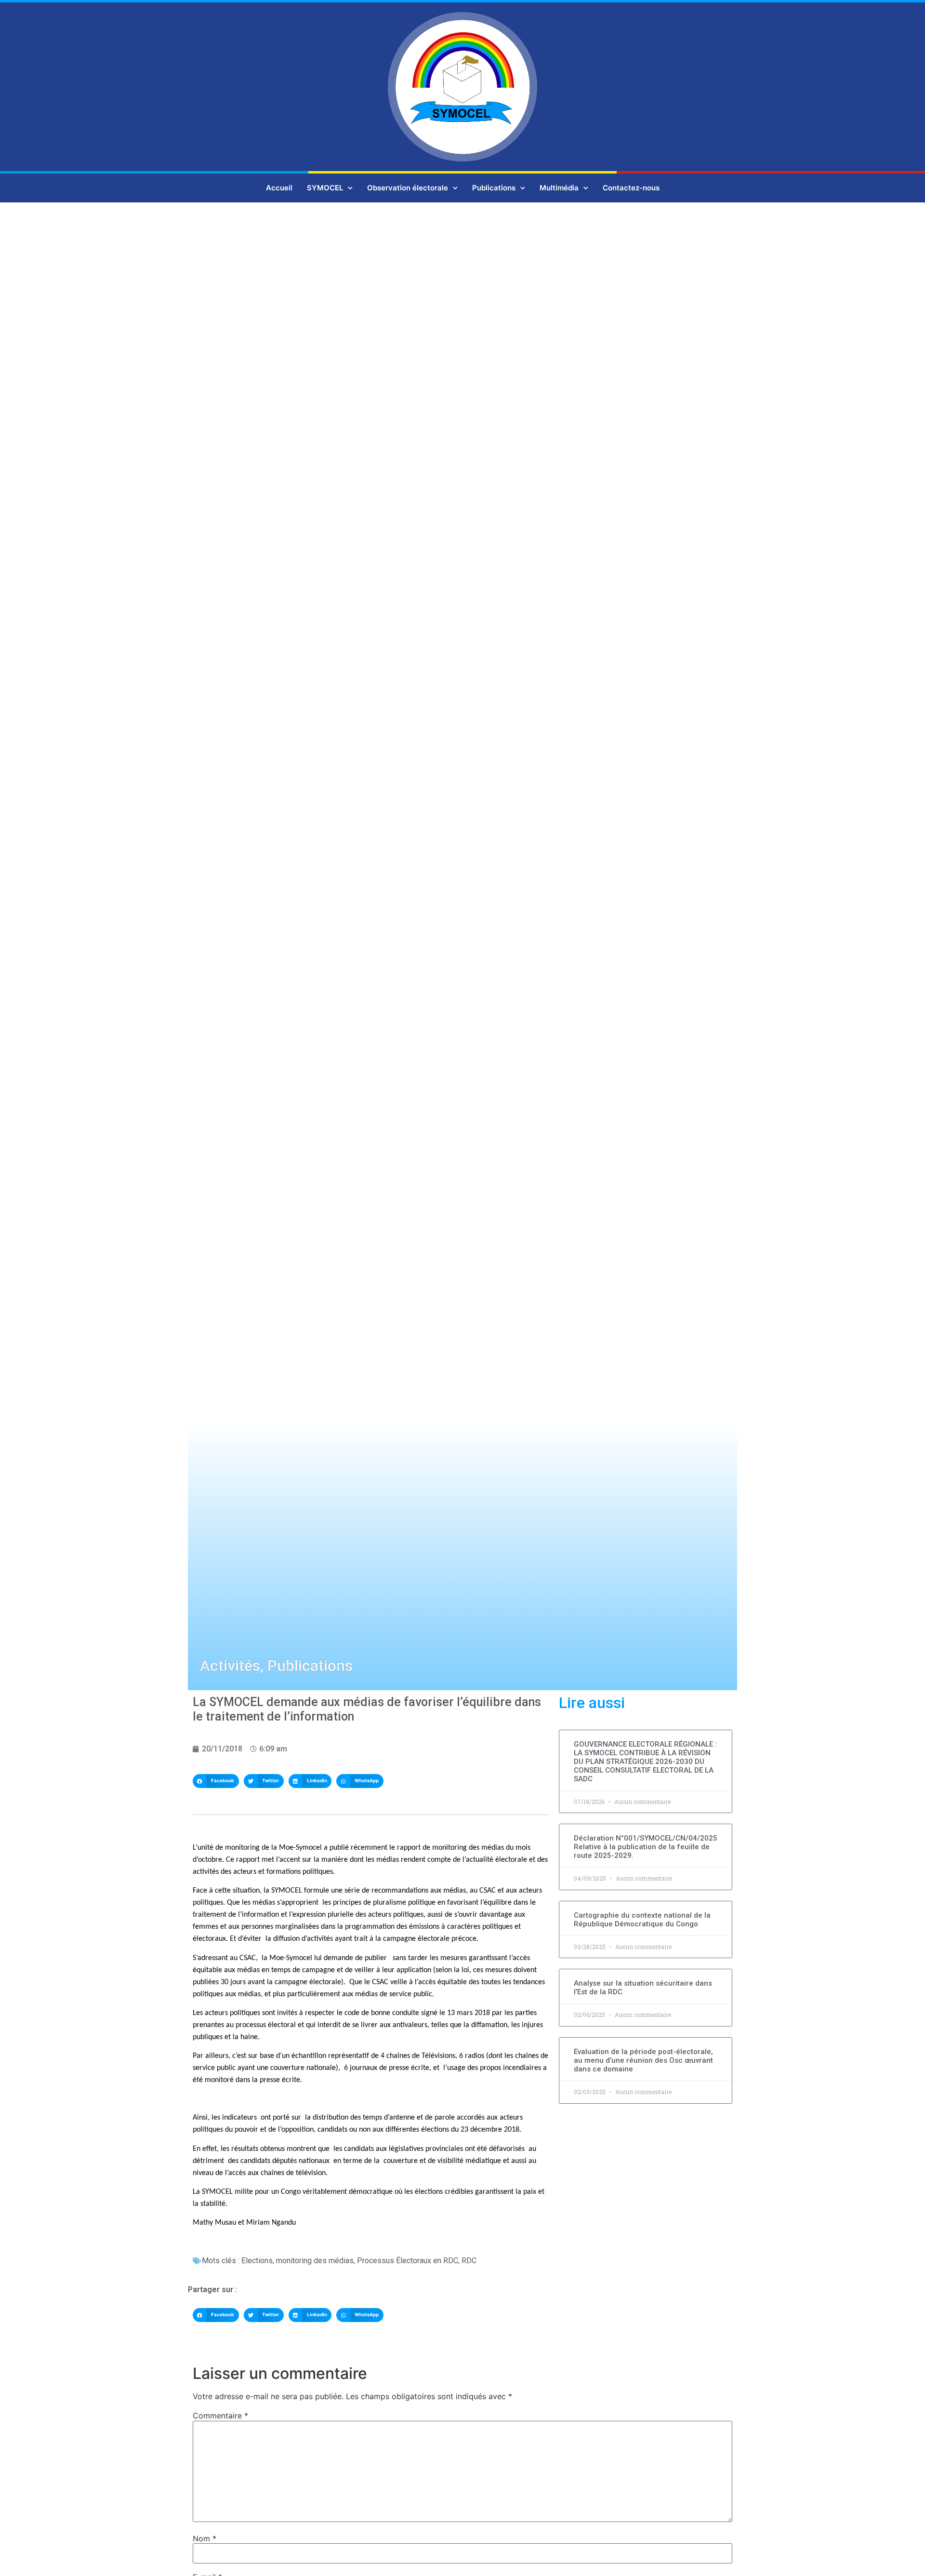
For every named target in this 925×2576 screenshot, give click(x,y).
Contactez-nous (631, 188)
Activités (230, 1666)
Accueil (279, 188)
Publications (494, 188)
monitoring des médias (315, 2261)
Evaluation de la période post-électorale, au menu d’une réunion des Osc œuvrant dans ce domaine (643, 2060)
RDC (469, 2261)
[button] (216, 1781)
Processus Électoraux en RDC (408, 2261)
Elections (257, 2261)
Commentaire (220, 2416)
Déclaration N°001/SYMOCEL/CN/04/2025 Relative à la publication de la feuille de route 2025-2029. (646, 1847)
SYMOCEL (325, 188)
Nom (205, 2538)
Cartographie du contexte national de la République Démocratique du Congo (642, 1920)
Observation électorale (408, 188)
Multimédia (559, 188)
